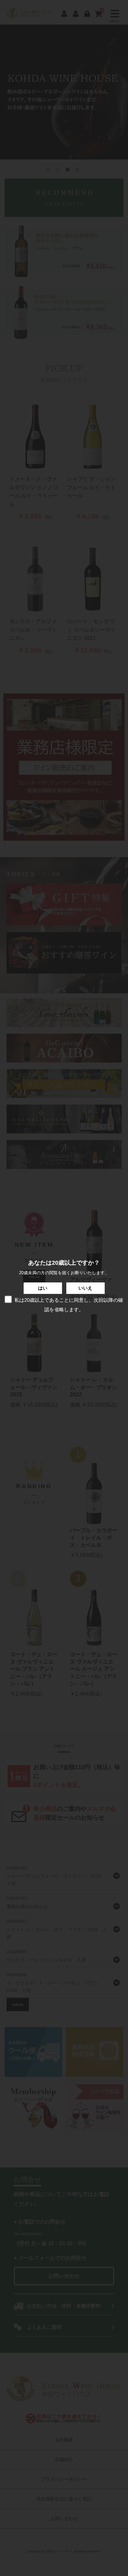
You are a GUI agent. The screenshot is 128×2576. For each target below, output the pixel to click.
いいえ (85, 1288)
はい (43, 1288)
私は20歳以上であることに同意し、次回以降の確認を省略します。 (69, 1305)
